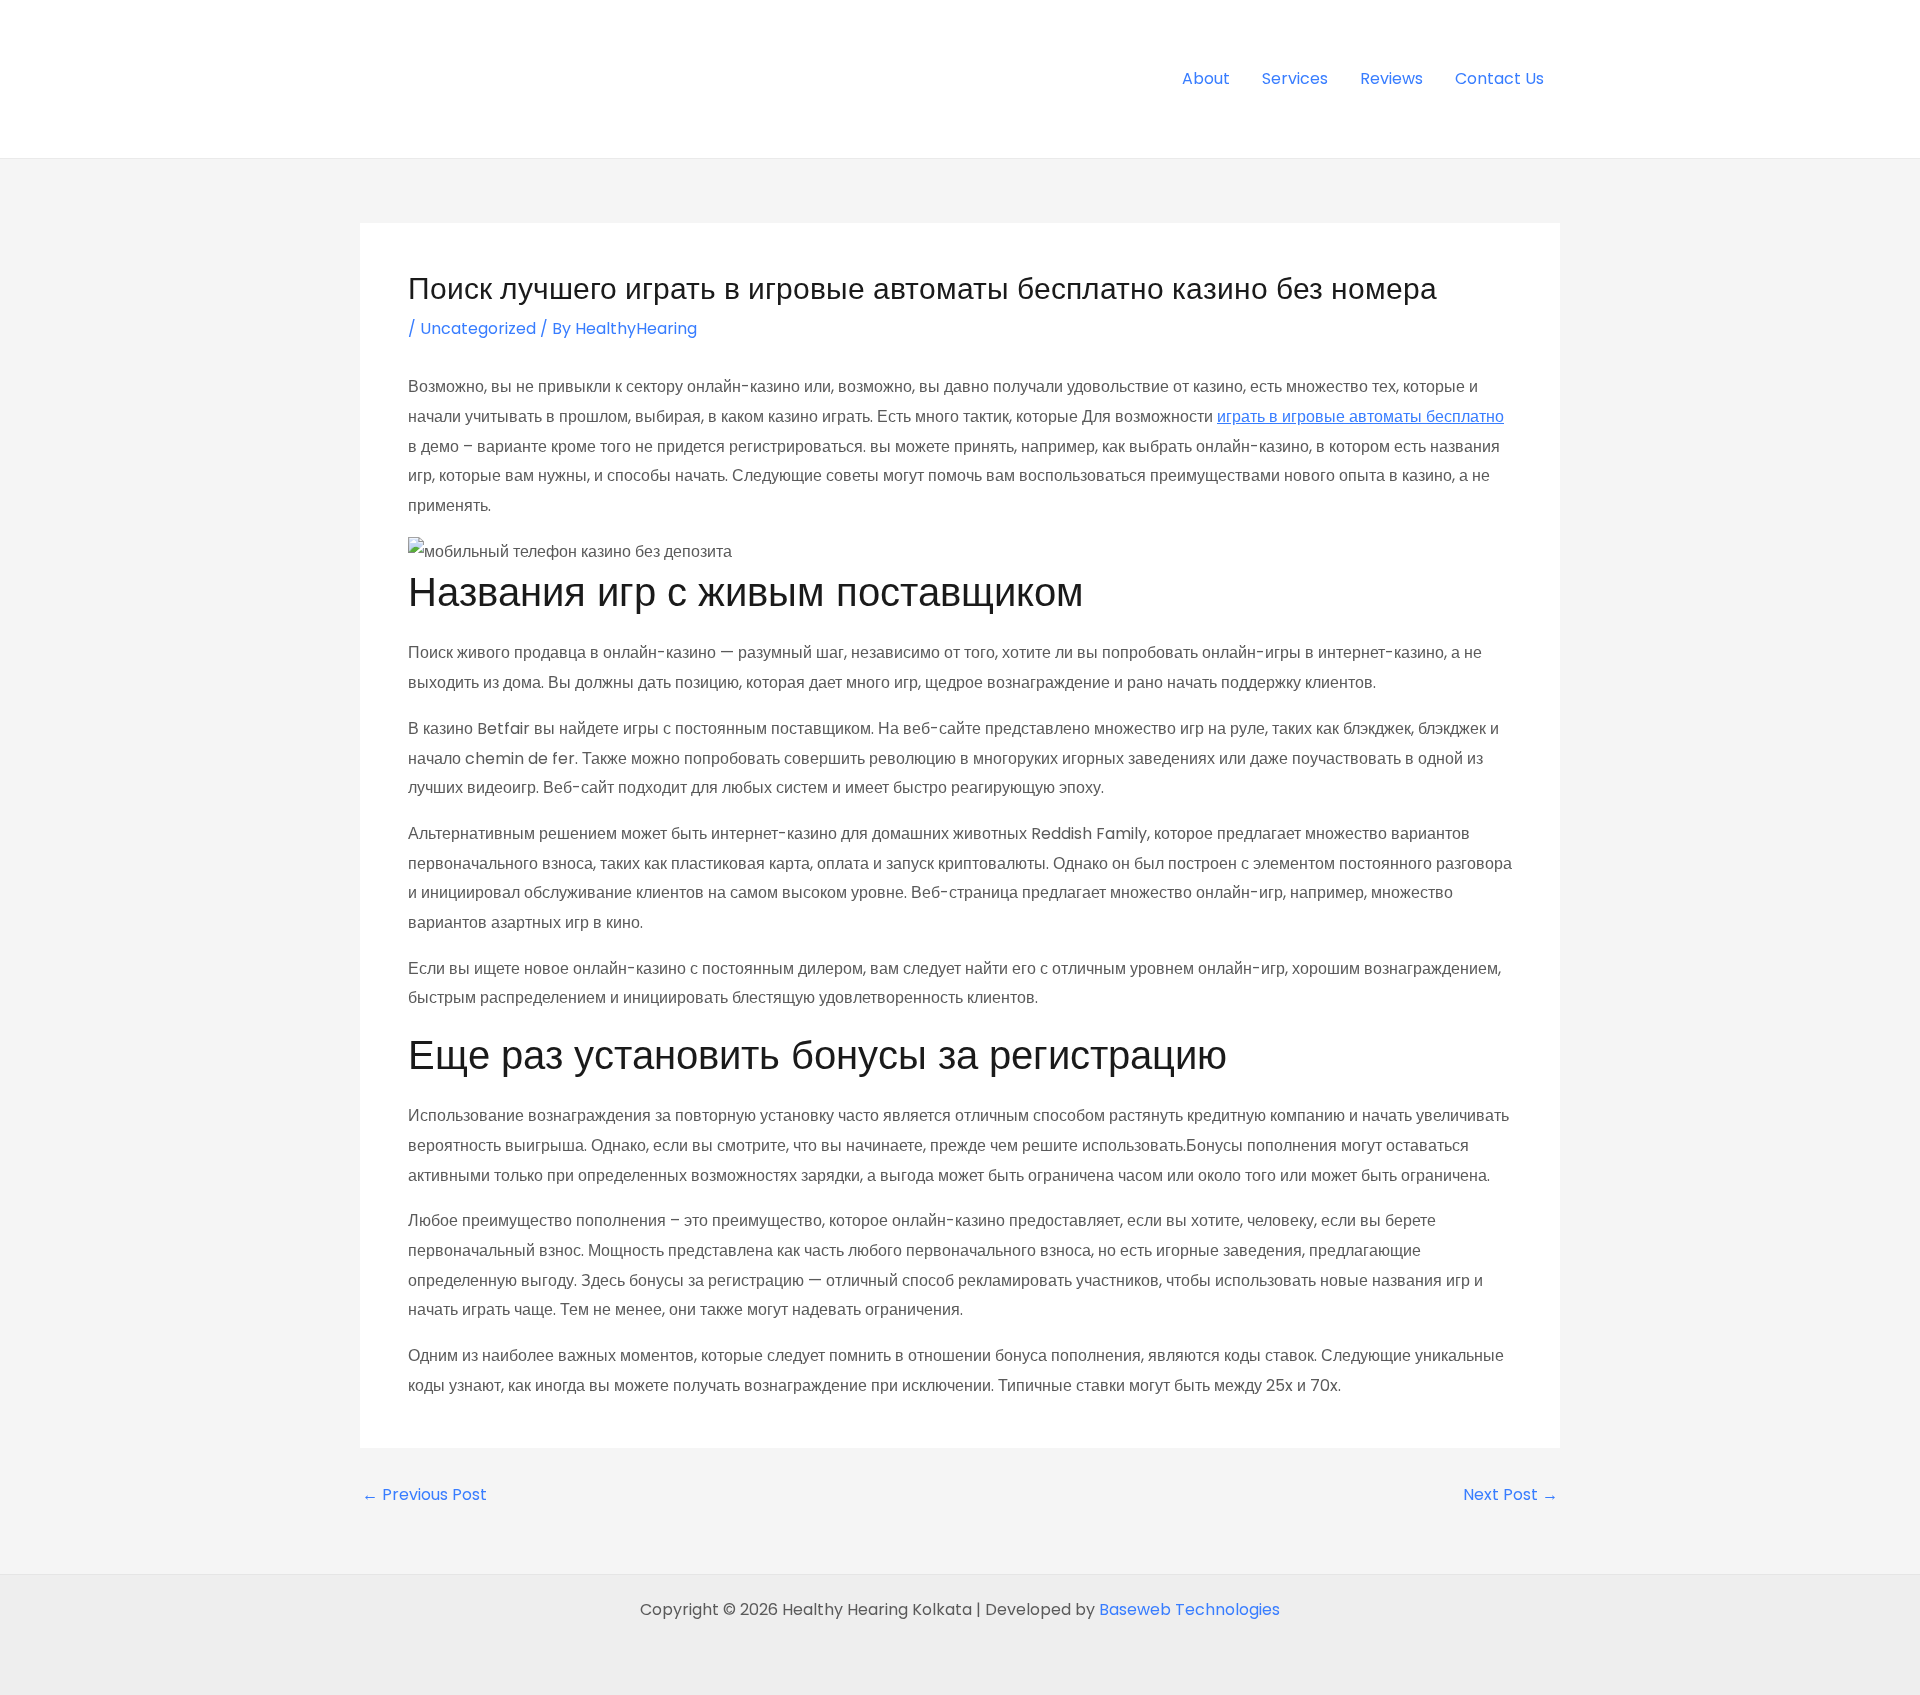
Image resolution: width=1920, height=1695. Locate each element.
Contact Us (1499, 78)
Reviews (1391, 78)
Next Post (1510, 1495)
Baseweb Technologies (1189, 1609)
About (1206, 78)
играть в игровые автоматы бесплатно (1360, 416)
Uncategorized (478, 328)
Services (1295, 78)
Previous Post (424, 1495)
